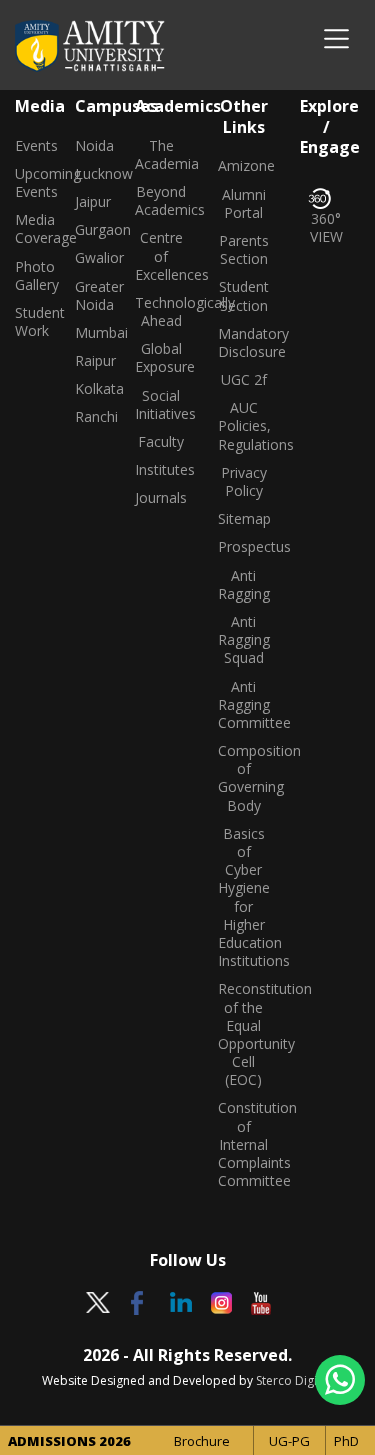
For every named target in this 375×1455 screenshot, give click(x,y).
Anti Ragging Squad (244, 640)
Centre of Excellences (161, 256)
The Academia (161, 155)
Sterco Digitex (295, 1380)
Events (30, 146)
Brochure (202, 1441)
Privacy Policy (244, 482)
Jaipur (90, 202)
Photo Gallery (30, 276)
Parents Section (244, 250)
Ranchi (90, 417)
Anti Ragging (244, 585)
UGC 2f (244, 380)
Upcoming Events (30, 183)
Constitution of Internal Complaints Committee (244, 1144)
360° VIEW (326, 227)
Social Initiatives (161, 405)
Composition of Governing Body (244, 778)
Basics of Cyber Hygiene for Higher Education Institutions (244, 897)
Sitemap (244, 519)
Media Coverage (30, 229)
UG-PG (289, 1441)
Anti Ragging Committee (244, 705)
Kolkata (90, 389)
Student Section (244, 296)
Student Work (30, 322)
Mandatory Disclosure (244, 343)
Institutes (161, 470)
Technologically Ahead (161, 312)
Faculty (161, 442)
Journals (161, 498)
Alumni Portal (244, 204)
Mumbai (90, 333)
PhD (346, 1441)
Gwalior (90, 258)
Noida (90, 146)
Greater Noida (90, 296)
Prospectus (244, 547)
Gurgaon (90, 230)
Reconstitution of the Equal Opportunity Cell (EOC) (244, 1034)
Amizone (244, 166)
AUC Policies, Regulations (244, 426)
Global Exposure (161, 358)
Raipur (90, 361)
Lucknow (90, 174)
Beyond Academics (161, 201)
